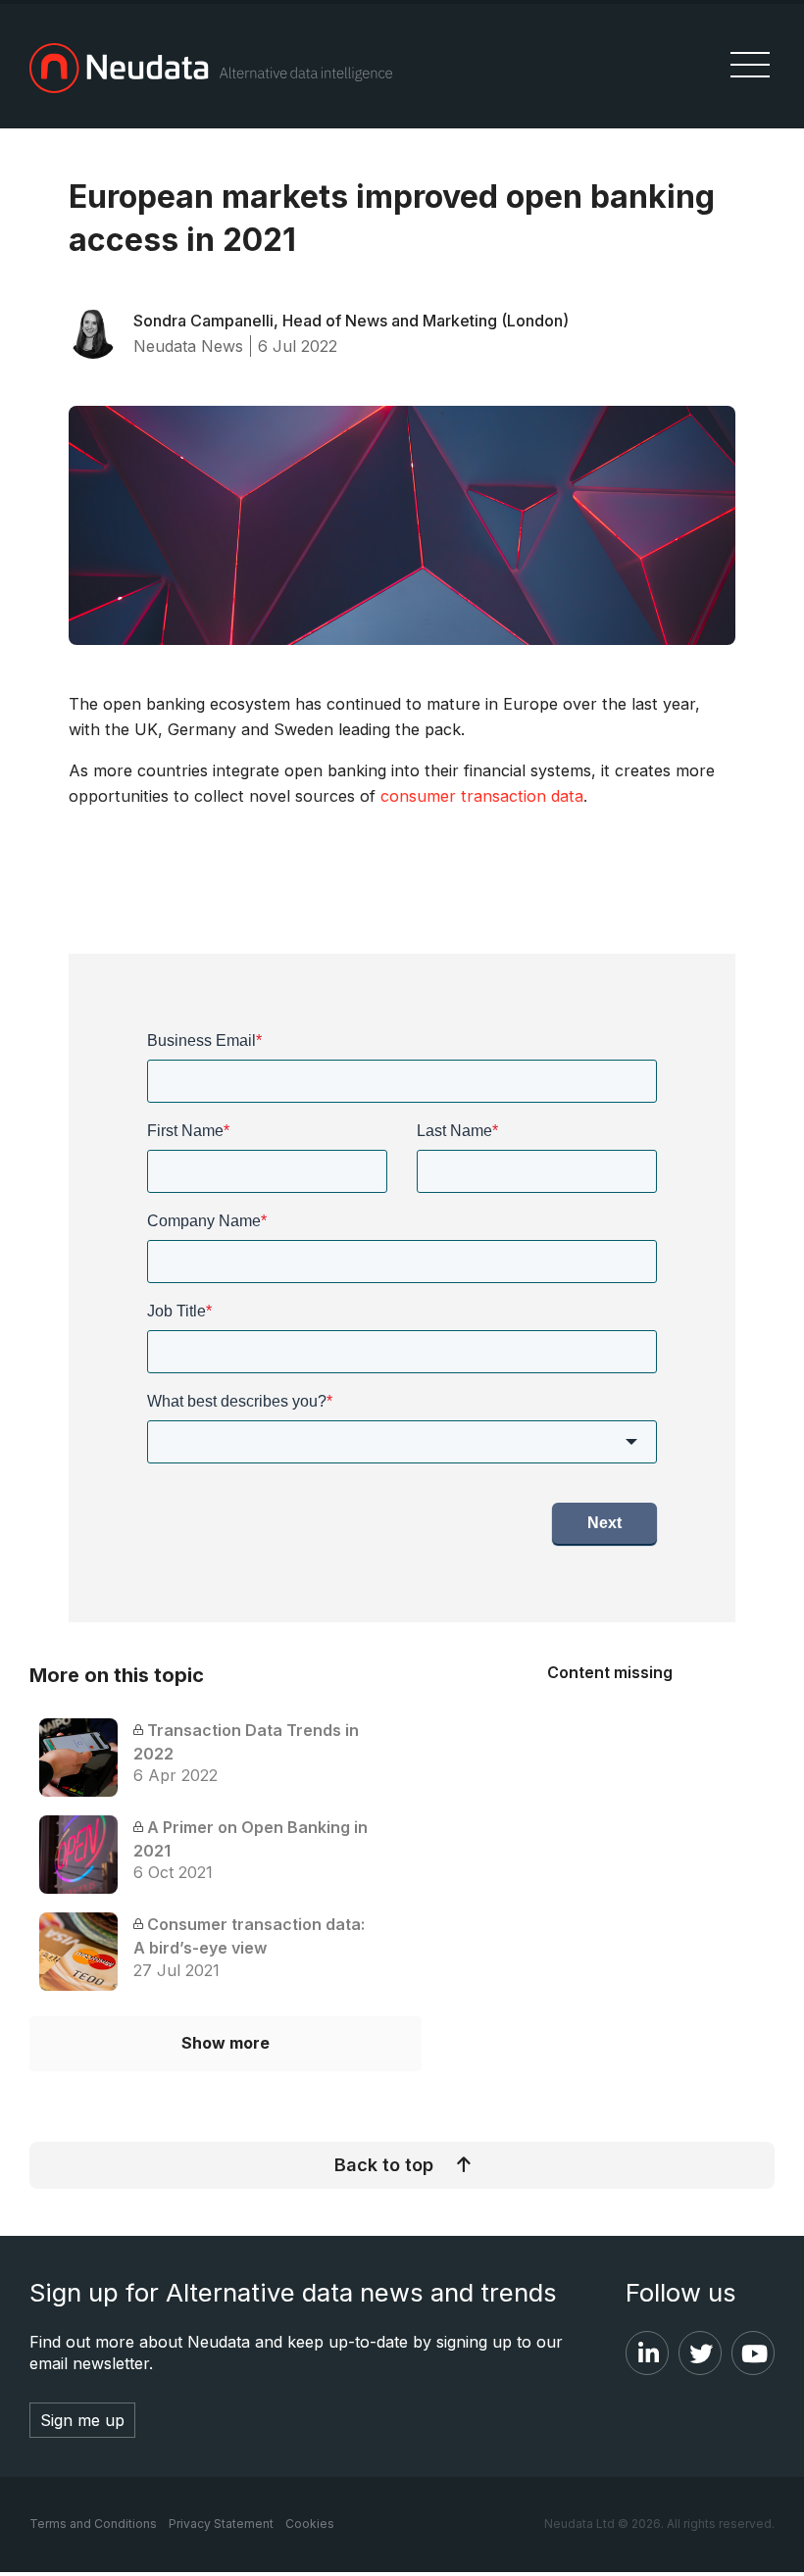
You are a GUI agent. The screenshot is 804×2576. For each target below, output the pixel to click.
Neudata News (188, 346)
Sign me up (82, 2420)
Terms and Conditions (93, 2524)
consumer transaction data (482, 796)
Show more (226, 2043)
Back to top (384, 2165)
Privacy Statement (221, 2524)
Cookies (310, 2524)
